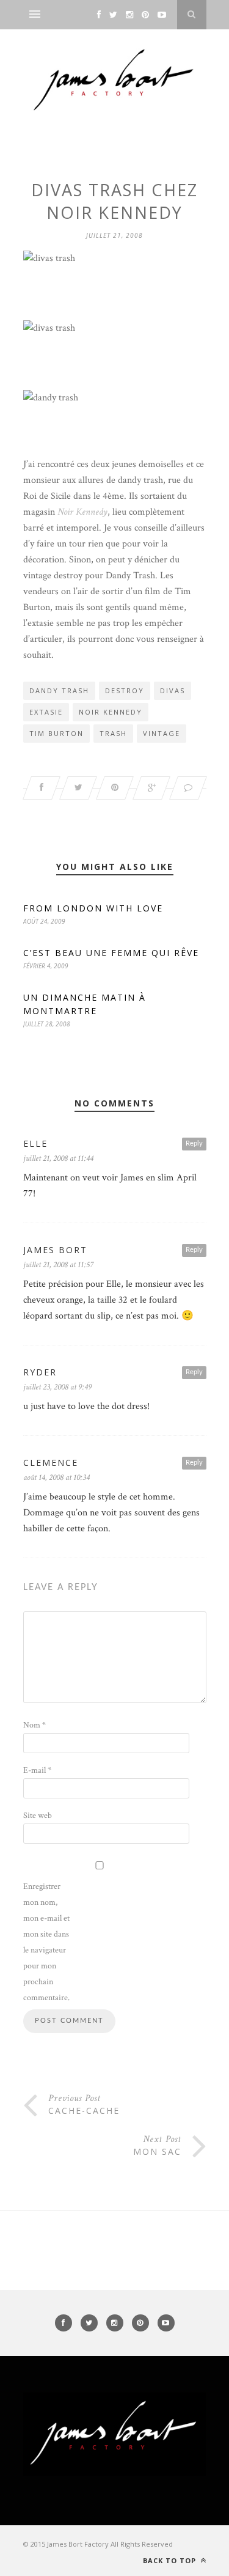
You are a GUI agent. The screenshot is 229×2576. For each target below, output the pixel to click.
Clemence (51, 1463)
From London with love (93, 908)
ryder (40, 1372)
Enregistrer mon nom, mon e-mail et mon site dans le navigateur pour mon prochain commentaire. (46, 1942)
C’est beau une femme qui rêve (111, 953)
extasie (46, 712)
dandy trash (59, 690)
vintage (162, 733)
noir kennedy (111, 712)
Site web (38, 1816)
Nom (35, 1725)
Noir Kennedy (82, 512)
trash (113, 733)
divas (173, 690)
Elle (35, 1143)
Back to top (171, 2560)
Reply (194, 1143)
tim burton (56, 733)
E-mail (37, 1770)
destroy (125, 690)
